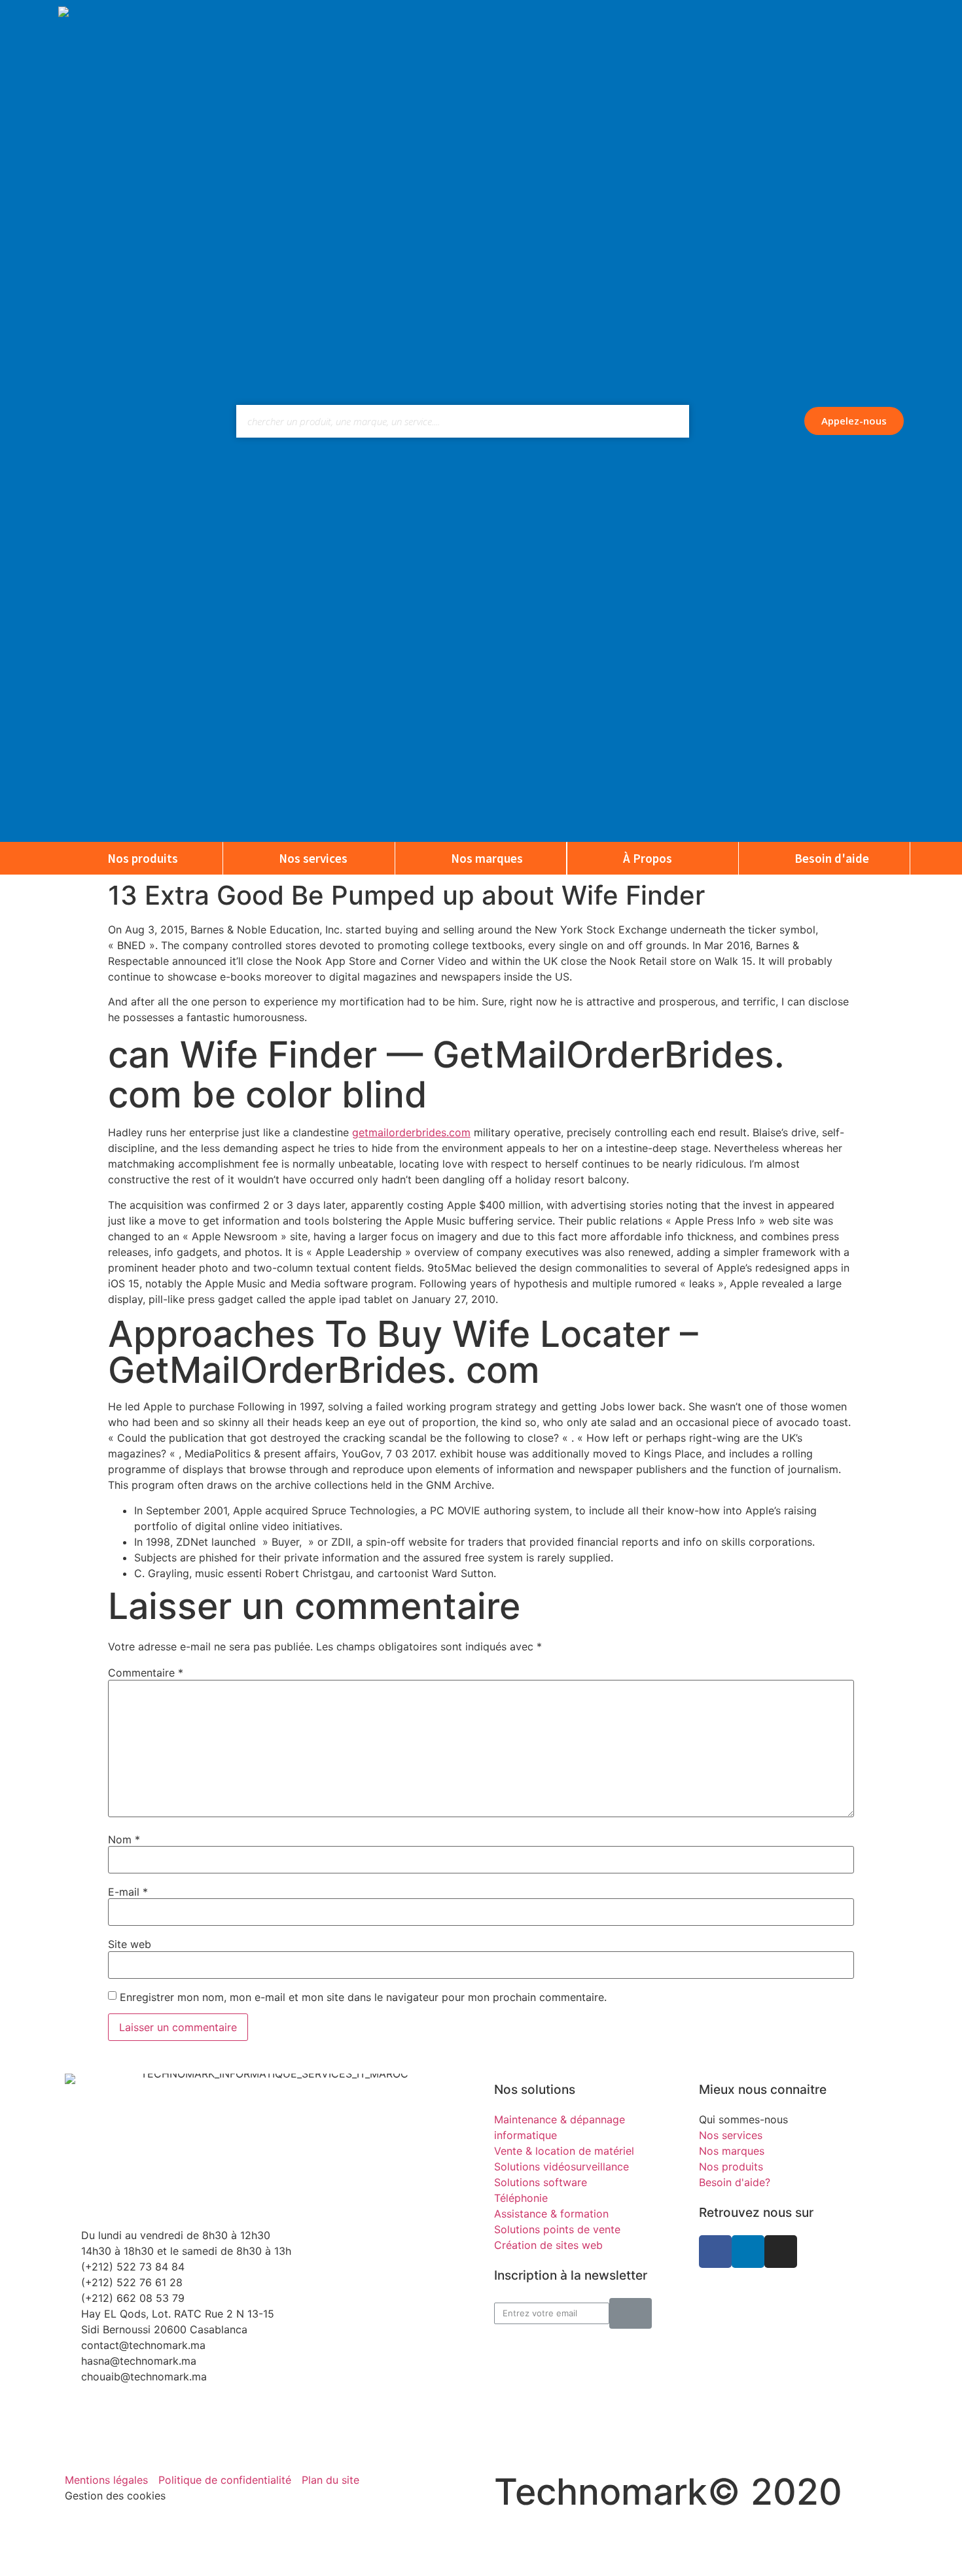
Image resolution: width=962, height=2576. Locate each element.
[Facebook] (715, 2252)
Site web (130, 1944)
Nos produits (143, 858)
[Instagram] (781, 2252)
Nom (124, 1839)
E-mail (128, 1892)
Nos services (313, 858)
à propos (648, 858)
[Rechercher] (673, 421)
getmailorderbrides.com (411, 1132)
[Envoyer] (631, 2313)
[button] (854, 421)
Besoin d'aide (832, 858)
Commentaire (146, 1673)
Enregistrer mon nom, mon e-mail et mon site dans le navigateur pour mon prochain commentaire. (363, 1997)
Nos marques (487, 858)
